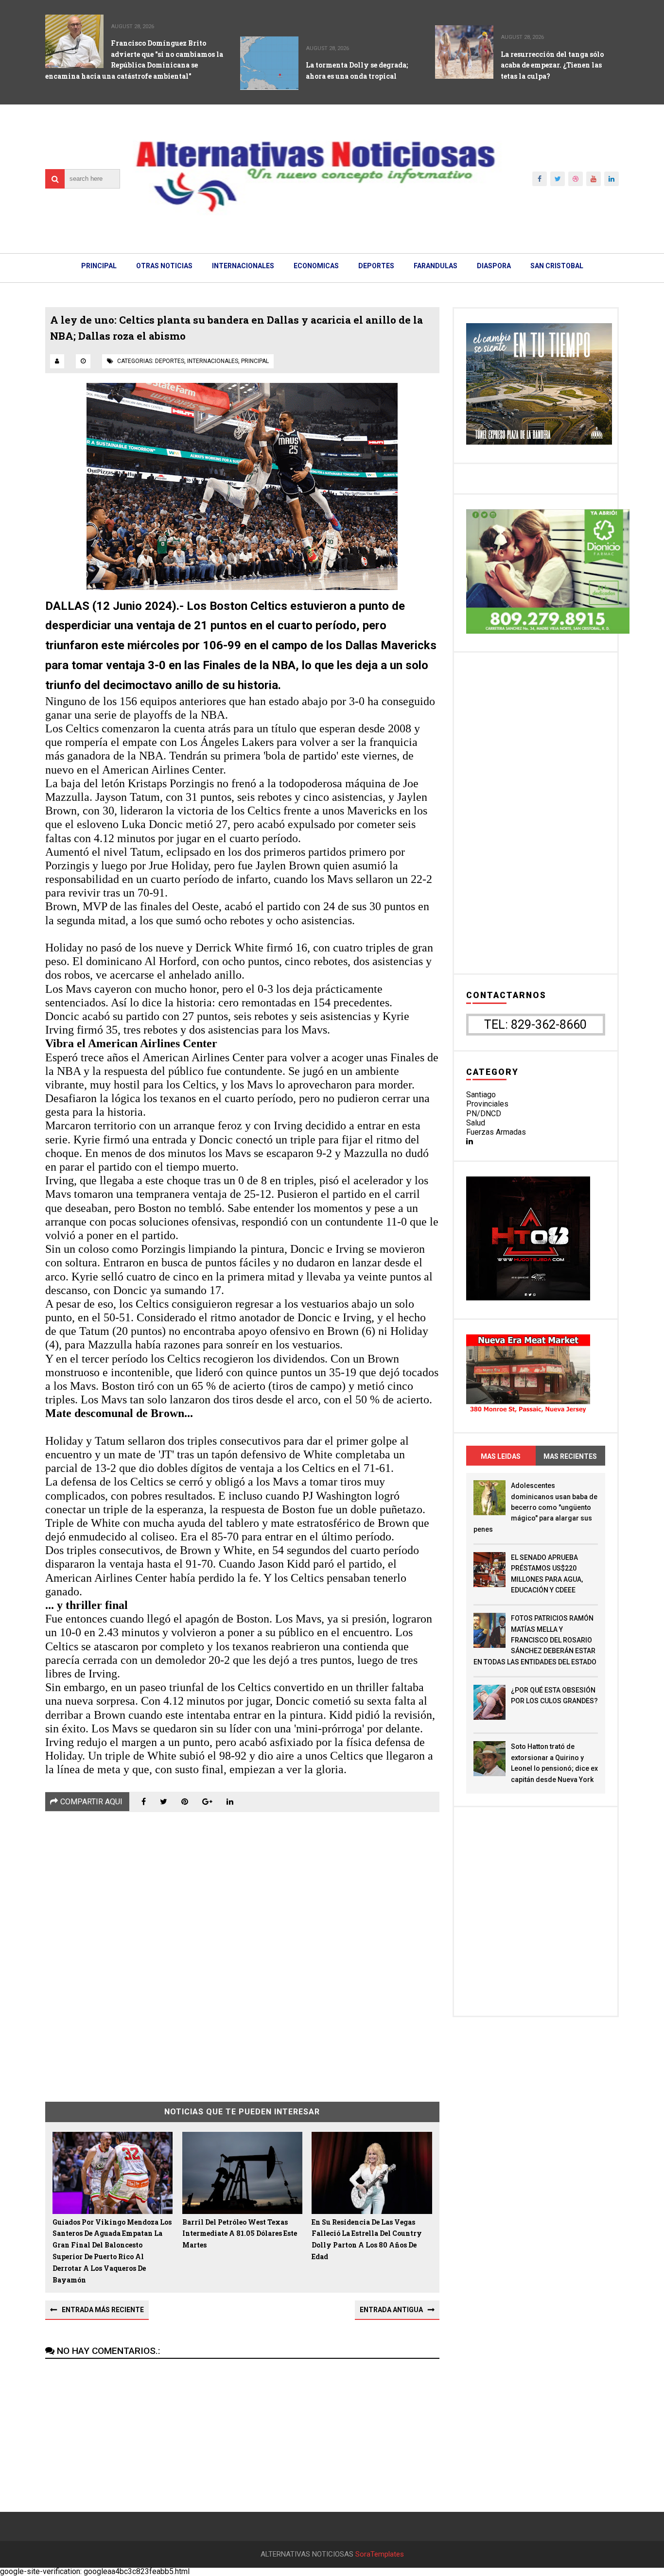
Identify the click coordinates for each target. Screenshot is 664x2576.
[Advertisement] (242, 1950)
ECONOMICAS (316, 266)
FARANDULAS (436, 266)
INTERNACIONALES (243, 266)
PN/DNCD (484, 1114)
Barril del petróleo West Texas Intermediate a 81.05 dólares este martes (240, 2234)
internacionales (213, 361)
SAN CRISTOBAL (557, 266)
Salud (476, 1123)
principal (255, 361)
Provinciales (487, 1104)
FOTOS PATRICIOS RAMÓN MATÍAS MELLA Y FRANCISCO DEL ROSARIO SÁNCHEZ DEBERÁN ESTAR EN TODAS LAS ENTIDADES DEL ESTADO (535, 1640)
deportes (170, 361)
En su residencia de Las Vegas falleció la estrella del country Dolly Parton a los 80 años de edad (367, 2239)
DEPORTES (376, 266)
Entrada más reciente (103, 2310)
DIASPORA (494, 266)
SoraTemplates (380, 2554)
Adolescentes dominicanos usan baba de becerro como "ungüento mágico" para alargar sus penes (535, 1507)
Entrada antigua (391, 2310)
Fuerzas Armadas (496, 1132)
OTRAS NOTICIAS (164, 266)
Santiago (481, 1095)
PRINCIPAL (99, 266)
